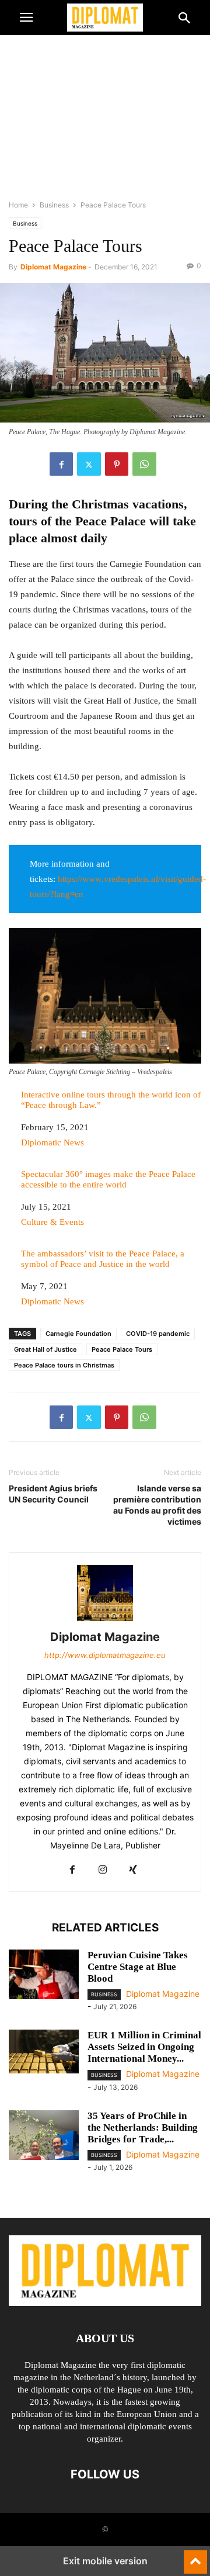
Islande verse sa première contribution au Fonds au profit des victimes (157, 1505)
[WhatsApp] (144, 464)
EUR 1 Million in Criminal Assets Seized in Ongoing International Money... (144, 2047)
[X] (89, 464)
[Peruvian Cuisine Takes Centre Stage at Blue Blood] (44, 1976)
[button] (26, 18)
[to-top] (195, 2557)
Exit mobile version (105, 2561)
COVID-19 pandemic (158, 1334)
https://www (80, 879)
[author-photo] (105, 1621)
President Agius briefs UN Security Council (53, 1494)
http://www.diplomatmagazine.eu (105, 1655)
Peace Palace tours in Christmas (64, 1365)
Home (18, 205)
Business (54, 205)
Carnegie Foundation (78, 1334)
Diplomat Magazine (53, 267)
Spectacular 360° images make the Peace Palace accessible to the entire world (108, 1179)
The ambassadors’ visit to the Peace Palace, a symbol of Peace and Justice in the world (103, 1259)
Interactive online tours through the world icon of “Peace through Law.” (111, 1100)
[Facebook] (61, 464)
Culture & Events (52, 1222)
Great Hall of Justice (45, 1349)
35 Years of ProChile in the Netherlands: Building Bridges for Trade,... (143, 2127)
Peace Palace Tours (122, 1349)
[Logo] (105, 2303)
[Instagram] (103, 1870)
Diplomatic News (52, 1142)
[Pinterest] (117, 464)
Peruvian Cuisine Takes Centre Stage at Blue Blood (138, 1967)
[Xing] (133, 1870)
